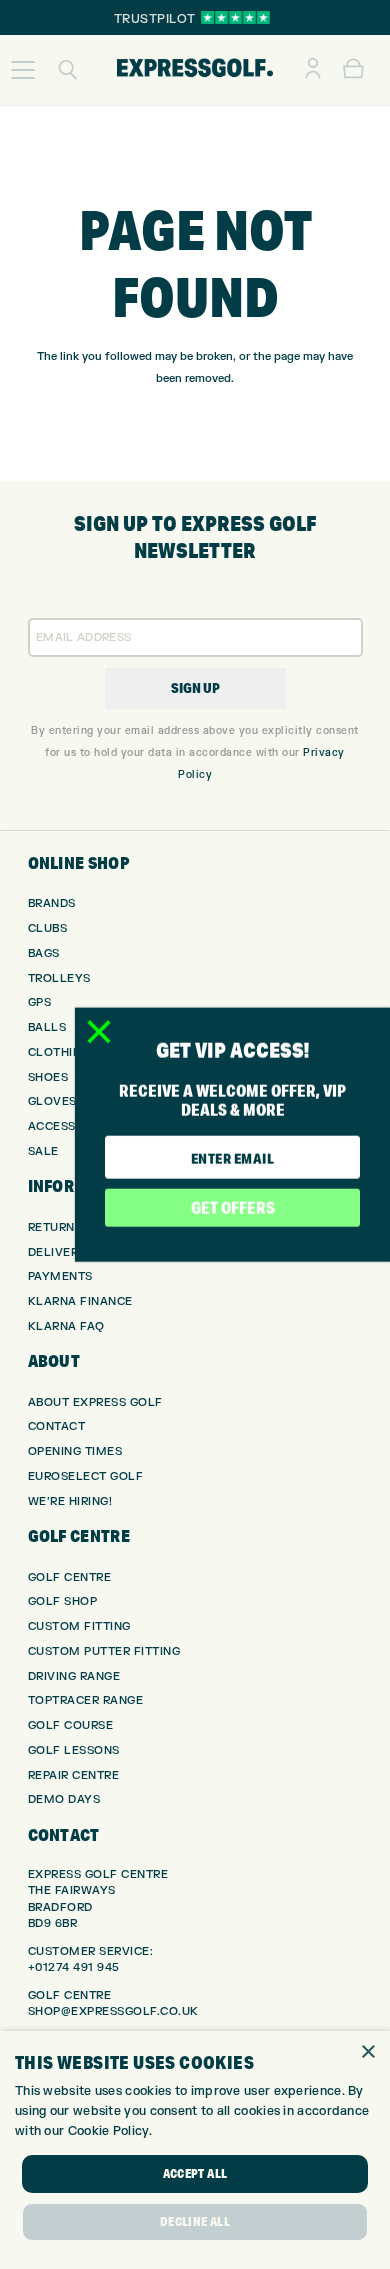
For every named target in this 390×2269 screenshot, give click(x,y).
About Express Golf (95, 1402)
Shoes (48, 1077)
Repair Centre (74, 1775)
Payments (60, 1276)
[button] (23, 70)
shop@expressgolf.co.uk (113, 2011)
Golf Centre (70, 1577)
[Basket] (353, 70)
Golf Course (71, 1725)
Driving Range (74, 1676)
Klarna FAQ (66, 1326)
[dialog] (195, 2150)
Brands (52, 903)
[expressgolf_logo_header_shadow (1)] (195, 70)
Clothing (59, 1052)
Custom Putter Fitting (104, 1651)
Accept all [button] (195, 2173)
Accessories (70, 1126)
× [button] (367, 2052)
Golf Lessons (74, 1750)
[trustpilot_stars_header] (235, 17)
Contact (57, 1426)
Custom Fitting (79, 1626)
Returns (55, 1227)
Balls (47, 1027)
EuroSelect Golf (86, 1476)
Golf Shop (63, 1601)
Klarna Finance (80, 1301)
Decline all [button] (195, 2221)
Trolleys (59, 978)
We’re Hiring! (70, 1501)
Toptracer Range (86, 1700)
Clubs (48, 928)
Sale (43, 1151)
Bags (44, 953)
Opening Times (75, 1451)
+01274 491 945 (74, 1967)
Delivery (57, 1252)
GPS (40, 1002)
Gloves (52, 1101)
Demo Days (64, 1799)
